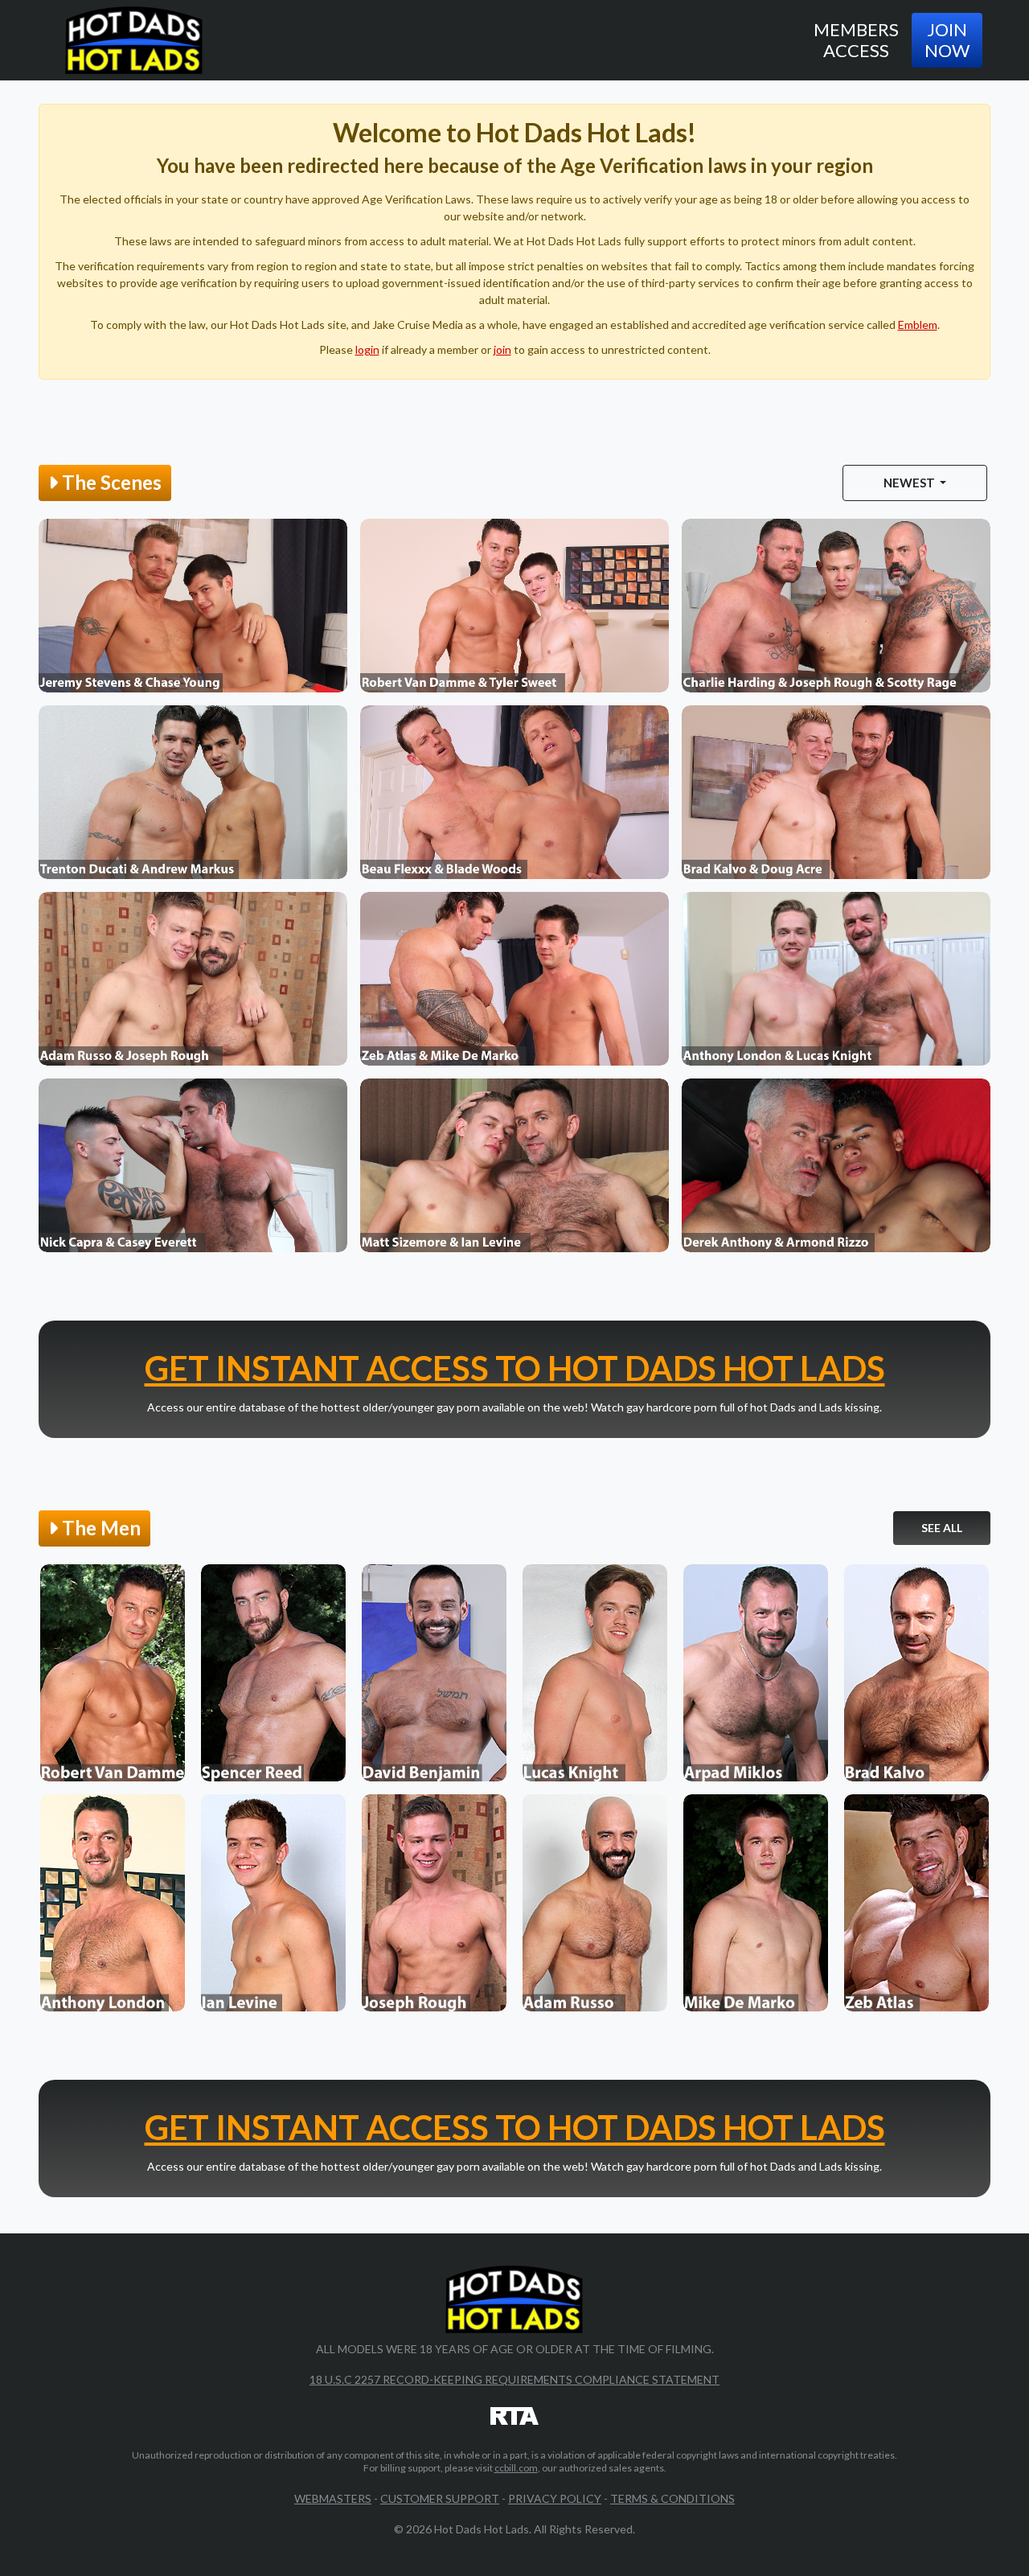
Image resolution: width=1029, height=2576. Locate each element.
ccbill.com (516, 2468)
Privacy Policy (555, 2498)
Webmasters (333, 2498)
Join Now (947, 40)
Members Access (856, 40)
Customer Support (440, 2498)
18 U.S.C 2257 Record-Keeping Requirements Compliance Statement (514, 2379)
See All (942, 1528)
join (502, 349)
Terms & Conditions (672, 2498)
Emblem (918, 325)
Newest (910, 483)
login (367, 349)
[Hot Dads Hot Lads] (134, 40)
